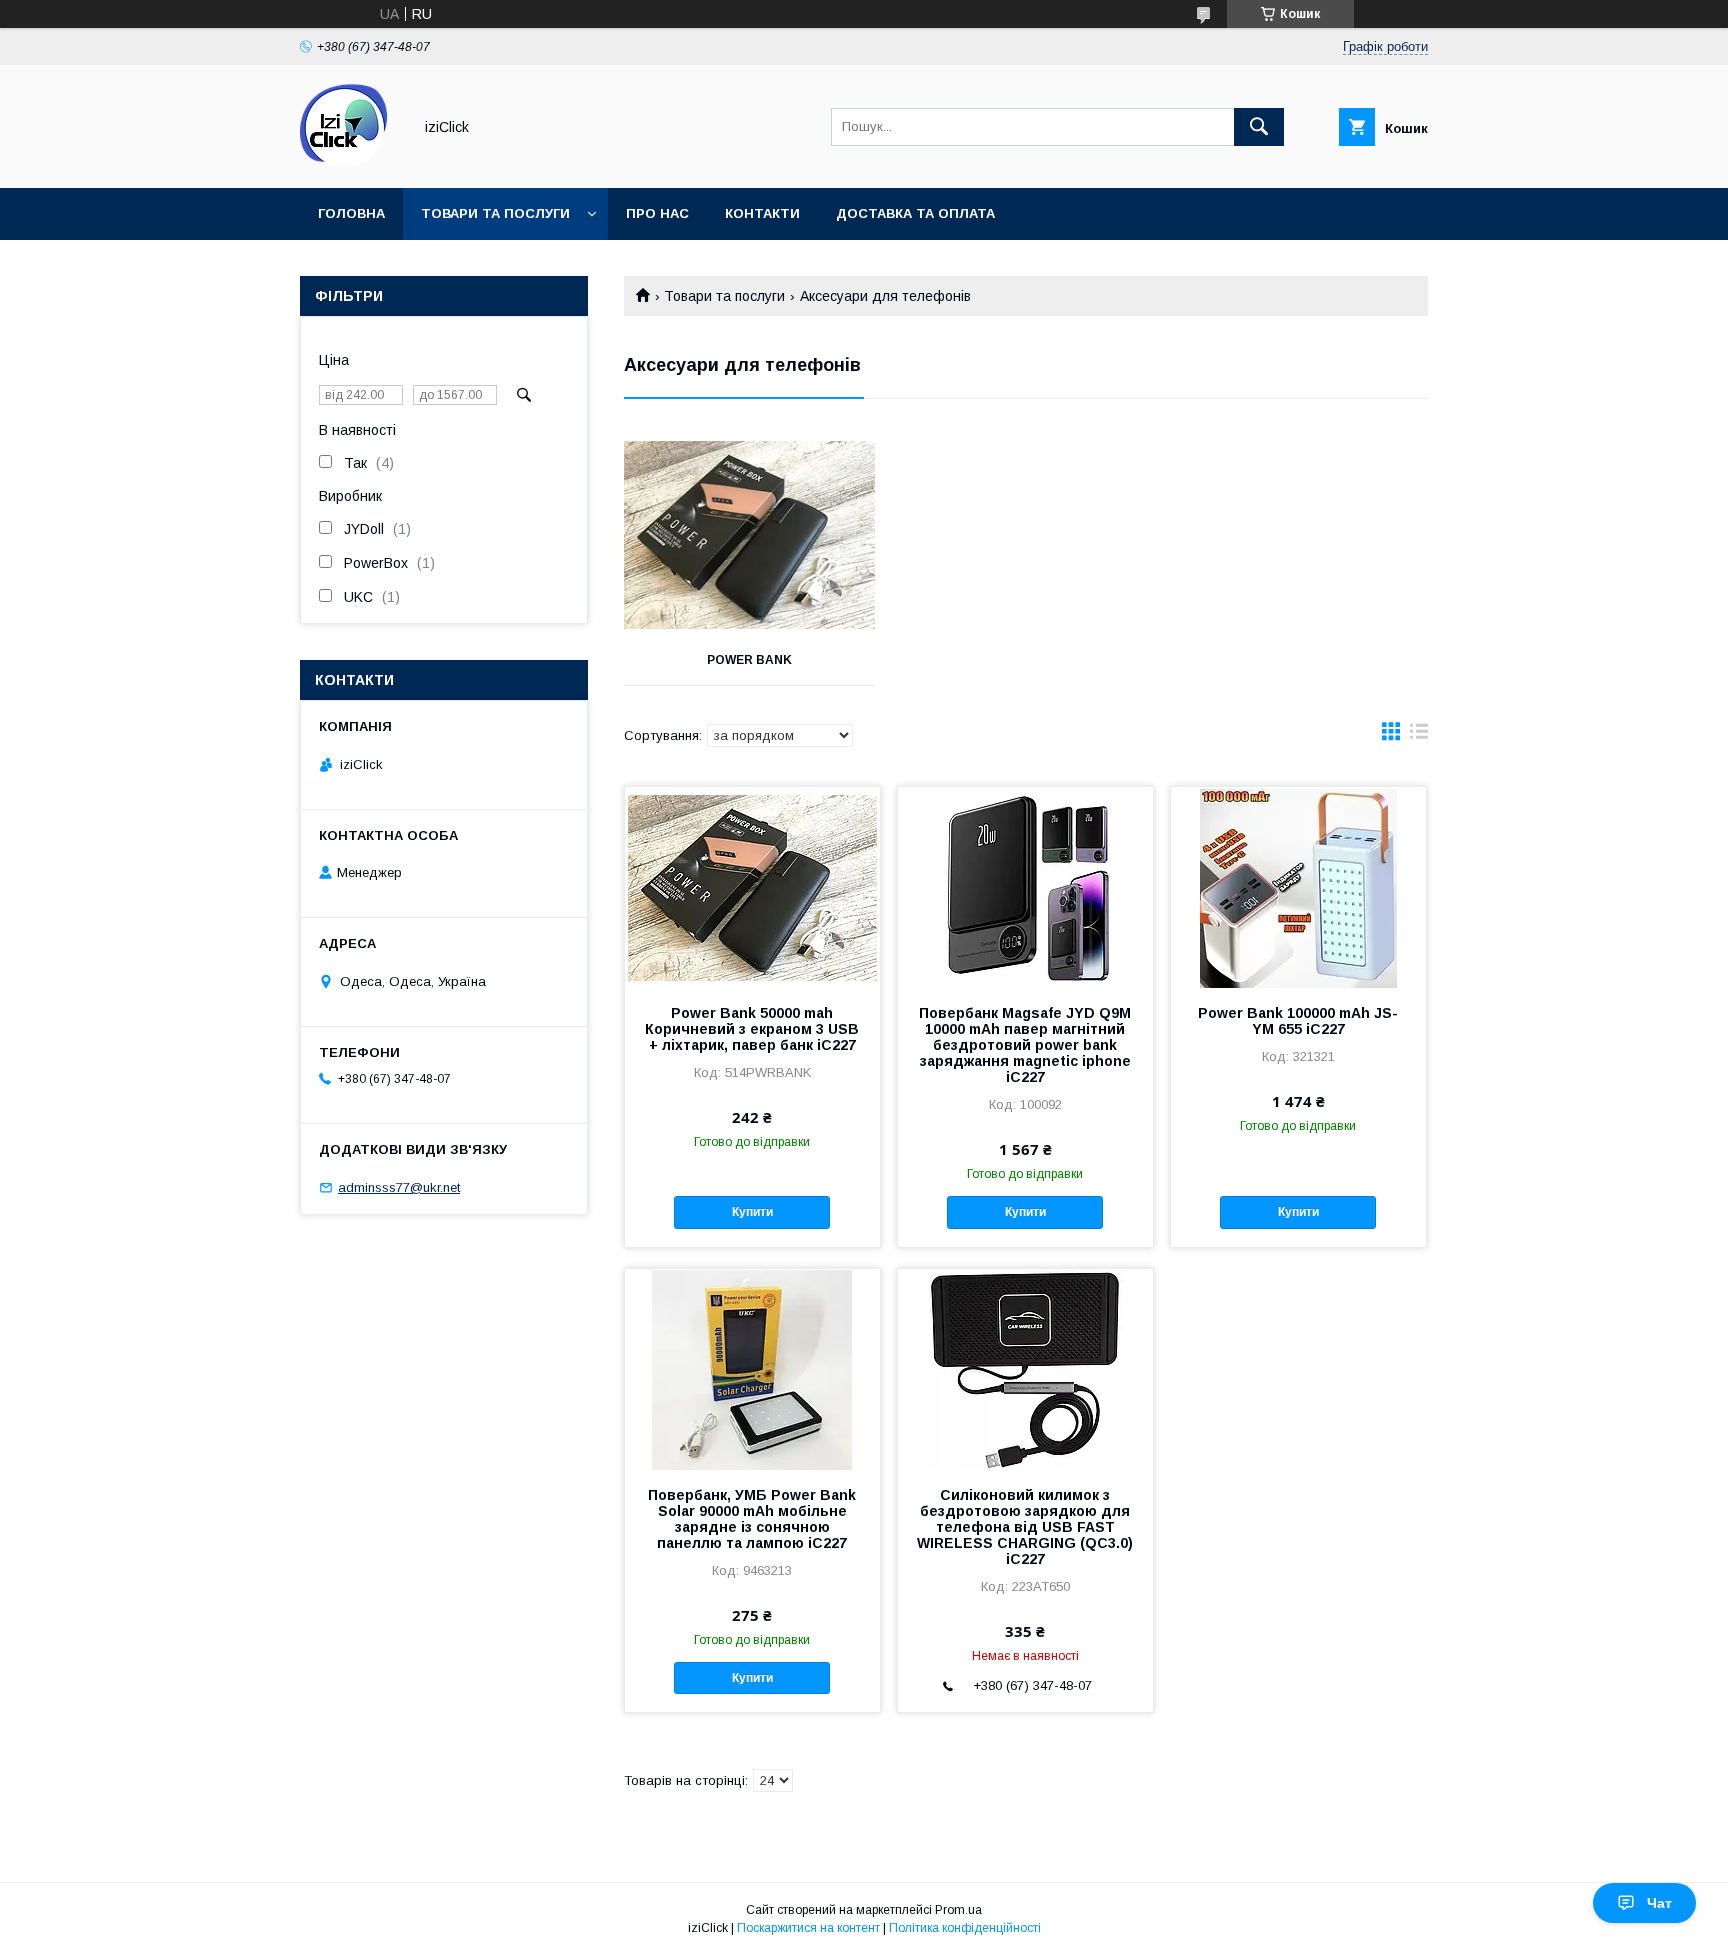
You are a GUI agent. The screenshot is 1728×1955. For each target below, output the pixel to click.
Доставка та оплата (915, 213)
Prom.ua (958, 1910)
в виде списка (1419, 736)
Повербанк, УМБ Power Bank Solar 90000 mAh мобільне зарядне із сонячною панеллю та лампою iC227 (752, 1519)
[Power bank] (749, 535)
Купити (752, 1212)
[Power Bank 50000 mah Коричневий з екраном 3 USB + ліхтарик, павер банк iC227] (752, 887)
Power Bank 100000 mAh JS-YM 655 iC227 (1298, 1021)
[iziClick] (350, 162)
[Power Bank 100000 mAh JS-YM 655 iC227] (1298, 887)
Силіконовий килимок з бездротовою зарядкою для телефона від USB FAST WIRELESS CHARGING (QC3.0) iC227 (1025, 1527)
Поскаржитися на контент (808, 1928)
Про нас (657, 213)
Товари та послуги (495, 213)
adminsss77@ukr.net (399, 1187)
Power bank (749, 660)
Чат (1659, 1903)
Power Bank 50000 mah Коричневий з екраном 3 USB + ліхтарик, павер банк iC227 (752, 1029)
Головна (351, 213)
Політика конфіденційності (965, 1928)
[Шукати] (1259, 127)
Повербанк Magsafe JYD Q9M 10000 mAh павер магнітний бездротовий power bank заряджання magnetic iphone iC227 (1025, 1045)
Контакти (762, 213)
